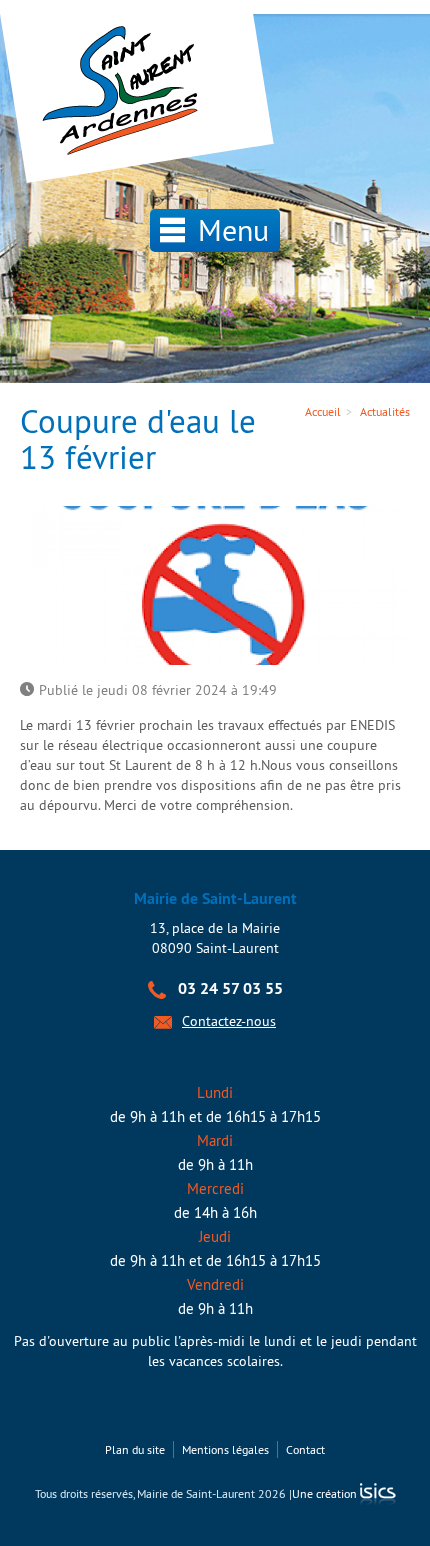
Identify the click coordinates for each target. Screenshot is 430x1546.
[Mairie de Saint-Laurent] (125, 91)
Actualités (385, 411)
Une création (326, 1493)
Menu (229, 230)
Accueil (323, 411)
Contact (305, 1449)
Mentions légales (225, 1449)
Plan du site (135, 1449)
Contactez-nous (229, 1021)
